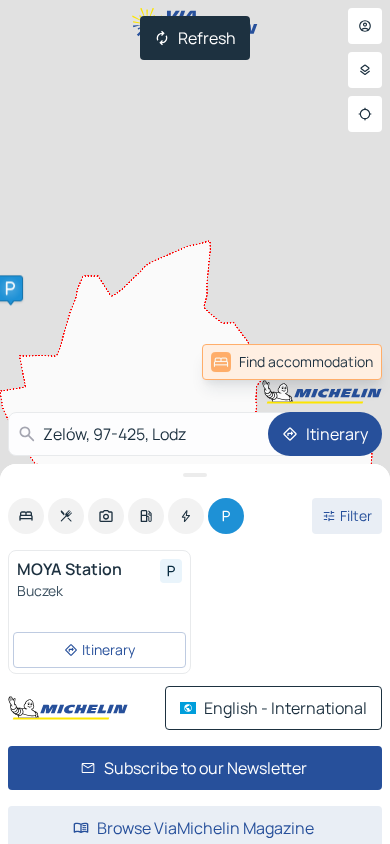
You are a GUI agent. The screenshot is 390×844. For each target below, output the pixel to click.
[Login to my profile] (365, 26)
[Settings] (365, 70)
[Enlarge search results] (195, 475)
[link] (292, 362)
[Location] (365, 114)
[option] (26, 516)
